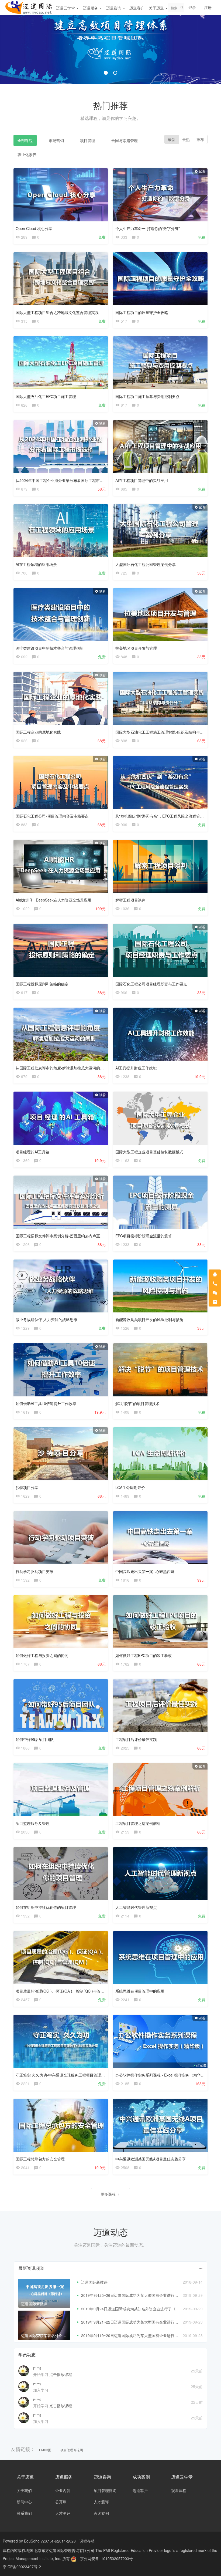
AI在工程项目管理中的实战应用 (142, 480)
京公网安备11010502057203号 (106, 2558)
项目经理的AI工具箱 (32, 1152)
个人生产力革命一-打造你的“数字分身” (148, 228)
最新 (172, 139)
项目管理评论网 (72, 2450)
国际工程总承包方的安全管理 (40, 2159)
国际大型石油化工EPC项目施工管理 (46, 396)
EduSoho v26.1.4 (39, 2541)
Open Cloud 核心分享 (34, 228)
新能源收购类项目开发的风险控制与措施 (149, 1319)
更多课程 (109, 2194)
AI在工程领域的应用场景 (36, 564)
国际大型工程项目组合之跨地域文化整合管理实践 (57, 312)
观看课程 (179, 2490)
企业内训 (63, 2490)
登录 (192, 7)
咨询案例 (101, 2513)
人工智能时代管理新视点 (136, 1907)
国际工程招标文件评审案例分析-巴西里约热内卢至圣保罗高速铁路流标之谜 (79, 1236)
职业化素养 (27, 154)
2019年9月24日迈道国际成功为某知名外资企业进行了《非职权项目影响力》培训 (149, 2309)
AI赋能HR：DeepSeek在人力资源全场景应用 (53, 900)
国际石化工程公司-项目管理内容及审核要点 (52, 816)
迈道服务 (91, 8)
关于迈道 (157, 8)
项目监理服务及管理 (33, 1823)
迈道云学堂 (66, 8)
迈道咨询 (114, 8)
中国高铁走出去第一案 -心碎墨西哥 (145, 1571)
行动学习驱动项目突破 (34, 1571)
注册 (208, 7)
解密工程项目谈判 (130, 900)
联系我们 (24, 2513)
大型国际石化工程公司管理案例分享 (146, 564)
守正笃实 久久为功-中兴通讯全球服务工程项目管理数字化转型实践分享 (75, 2075)
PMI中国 (45, 2450)
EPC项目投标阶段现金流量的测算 (144, 1236)
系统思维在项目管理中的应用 (140, 1991)
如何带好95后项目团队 (35, 1739)
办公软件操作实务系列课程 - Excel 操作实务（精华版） (162, 2075)
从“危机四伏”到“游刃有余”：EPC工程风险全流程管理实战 (163, 816)
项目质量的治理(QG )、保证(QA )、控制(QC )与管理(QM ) (65, 1991)
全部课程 (25, 140)
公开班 (61, 2502)
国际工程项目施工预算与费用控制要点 (147, 396)
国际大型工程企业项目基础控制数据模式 (149, 1152)
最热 (186, 139)
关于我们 (24, 2490)
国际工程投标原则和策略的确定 (42, 984)
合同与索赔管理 (125, 140)
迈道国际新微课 (94, 2282)
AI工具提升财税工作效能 (136, 1068)
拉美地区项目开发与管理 (136, 648)
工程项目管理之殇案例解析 (138, 1823)
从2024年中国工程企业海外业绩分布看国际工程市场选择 (63, 480)
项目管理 (88, 140)
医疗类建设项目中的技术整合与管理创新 (50, 648)
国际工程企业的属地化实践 (38, 732)
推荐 (200, 139)
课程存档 (87, 2541)
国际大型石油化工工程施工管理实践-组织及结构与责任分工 (165, 732)
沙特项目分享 (27, 1487)
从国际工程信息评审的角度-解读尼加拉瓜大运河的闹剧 (62, 1068)
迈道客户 (137, 8)
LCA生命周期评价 (130, 1487)
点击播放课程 (61, 2374)
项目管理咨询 (105, 2490)
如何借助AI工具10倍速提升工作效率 (46, 1403)
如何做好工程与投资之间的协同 (42, 1655)
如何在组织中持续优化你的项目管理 (46, 1907)
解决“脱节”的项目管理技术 (137, 1403)
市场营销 (56, 140)
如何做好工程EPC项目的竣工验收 (144, 1655)
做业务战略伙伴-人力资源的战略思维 (46, 1319)
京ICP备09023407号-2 (22, 2567)
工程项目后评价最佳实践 (136, 1739)
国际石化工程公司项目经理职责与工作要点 (151, 984)
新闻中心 (24, 2502)
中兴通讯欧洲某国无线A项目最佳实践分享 (151, 2159)
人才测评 (63, 2513)
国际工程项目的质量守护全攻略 (142, 312)
